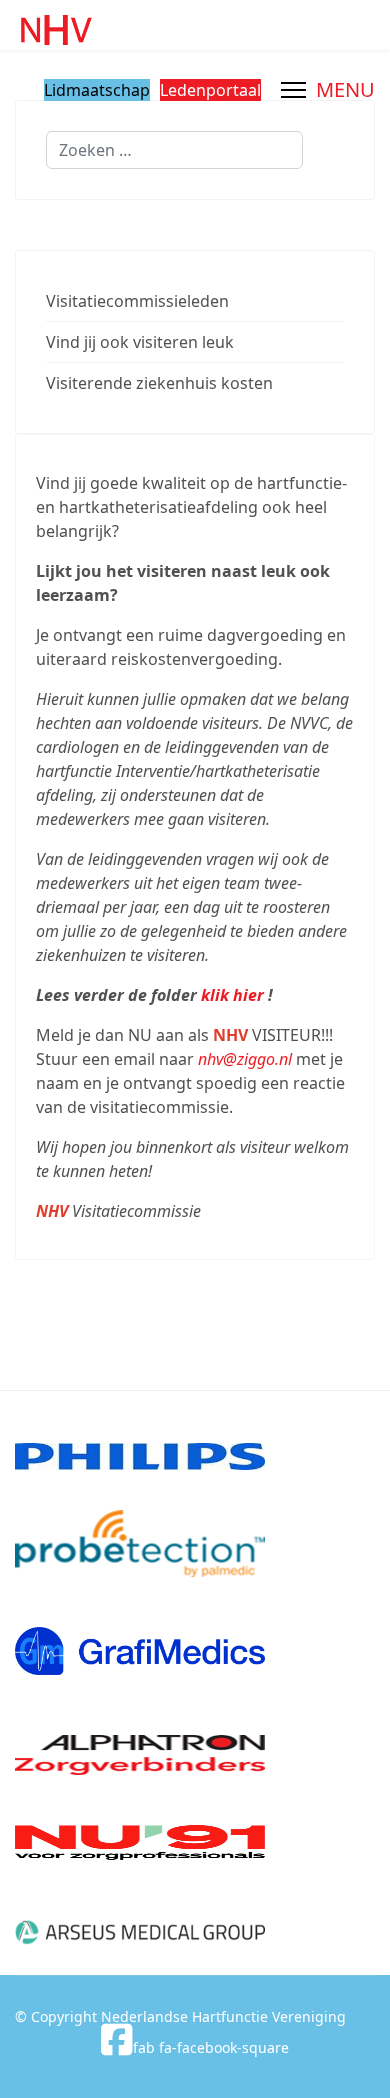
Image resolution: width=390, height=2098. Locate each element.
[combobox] (174, 150)
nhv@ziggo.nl (245, 1059)
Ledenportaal (210, 90)
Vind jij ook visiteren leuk (140, 342)
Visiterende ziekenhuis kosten (159, 383)
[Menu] (328, 90)
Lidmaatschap (97, 90)
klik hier (232, 995)
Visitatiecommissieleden (137, 301)
